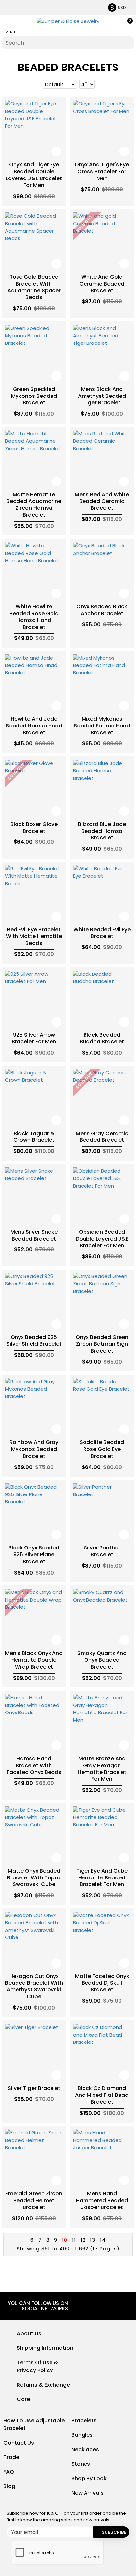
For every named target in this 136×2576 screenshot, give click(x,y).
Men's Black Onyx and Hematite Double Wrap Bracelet (34, 1660)
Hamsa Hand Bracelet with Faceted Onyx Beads (34, 1766)
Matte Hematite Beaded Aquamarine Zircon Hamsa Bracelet (34, 505)
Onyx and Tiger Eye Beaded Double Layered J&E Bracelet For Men (34, 175)
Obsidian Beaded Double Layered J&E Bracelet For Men (102, 1239)
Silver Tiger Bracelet (34, 2088)
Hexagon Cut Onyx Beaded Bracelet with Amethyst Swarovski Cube (34, 1987)
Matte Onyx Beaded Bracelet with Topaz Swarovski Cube (34, 1878)
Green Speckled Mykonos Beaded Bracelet (34, 396)
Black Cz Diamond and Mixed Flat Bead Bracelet (102, 2095)
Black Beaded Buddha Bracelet (102, 1039)
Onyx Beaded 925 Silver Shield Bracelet (34, 1341)
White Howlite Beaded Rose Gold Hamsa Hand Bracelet (34, 617)
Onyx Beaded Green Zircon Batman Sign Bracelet (102, 1344)
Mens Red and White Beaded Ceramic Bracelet (102, 502)
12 (83, 2240)
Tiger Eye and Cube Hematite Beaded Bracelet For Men (102, 1878)
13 (93, 2240)
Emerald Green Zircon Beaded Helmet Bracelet (34, 2201)
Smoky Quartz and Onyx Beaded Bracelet (102, 1660)
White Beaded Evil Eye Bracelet (102, 933)
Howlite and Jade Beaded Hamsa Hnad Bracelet (34, 726)
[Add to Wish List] (56, 151)
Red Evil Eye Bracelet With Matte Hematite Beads (34, 937)
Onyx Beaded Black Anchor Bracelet (102, 610)
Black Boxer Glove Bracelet (34, 828)
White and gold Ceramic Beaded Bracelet (102, 284)
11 (74, 2240)
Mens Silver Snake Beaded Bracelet (34, 1236)
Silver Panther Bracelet (102, 1551)
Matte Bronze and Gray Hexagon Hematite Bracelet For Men (102, 1769)
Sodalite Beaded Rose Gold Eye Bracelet (102, 1449)
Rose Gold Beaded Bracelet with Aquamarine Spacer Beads (34, 287)
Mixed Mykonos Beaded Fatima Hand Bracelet (102, 726)
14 (103, 2240)
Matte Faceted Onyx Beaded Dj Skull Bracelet (102, 1983)
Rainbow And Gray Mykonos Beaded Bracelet (34, 1449)
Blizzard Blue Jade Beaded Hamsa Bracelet (102, 831)
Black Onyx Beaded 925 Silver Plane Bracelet (34, 1555)
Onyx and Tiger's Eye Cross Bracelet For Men (102, 172)
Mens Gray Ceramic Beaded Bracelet (102, 1137)
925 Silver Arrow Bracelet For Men (34, 1039)
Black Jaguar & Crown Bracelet (34, 1137)
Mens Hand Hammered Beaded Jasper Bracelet (102, 2201)
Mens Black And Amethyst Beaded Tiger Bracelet (102, 396)
